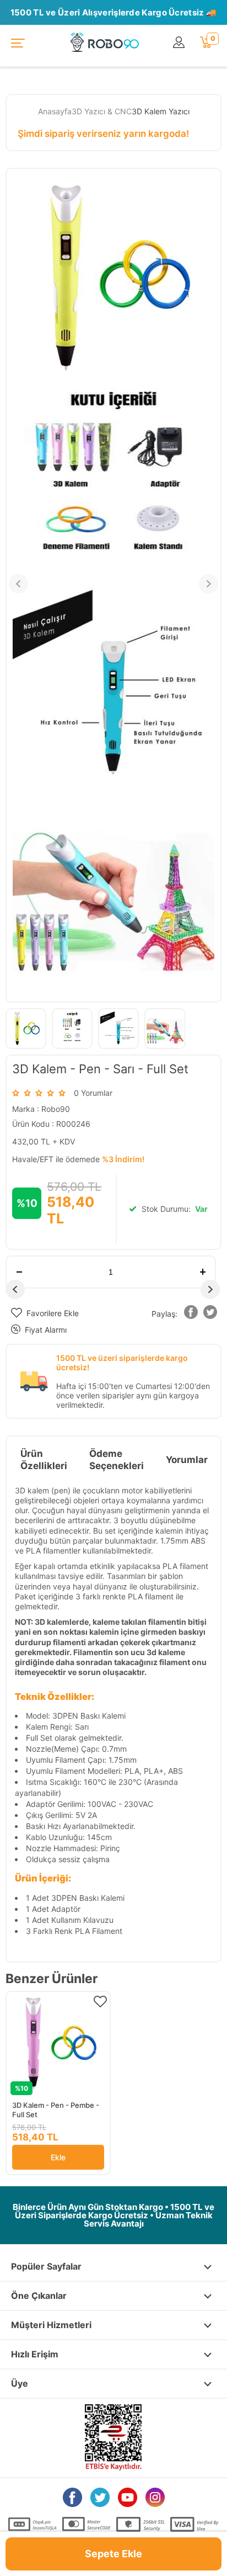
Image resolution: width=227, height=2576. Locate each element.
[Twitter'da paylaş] (210, 1314)
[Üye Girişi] (181, 43)
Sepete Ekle (113, 2554)
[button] (191, 1314)
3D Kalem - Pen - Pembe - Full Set (56, 2110)
